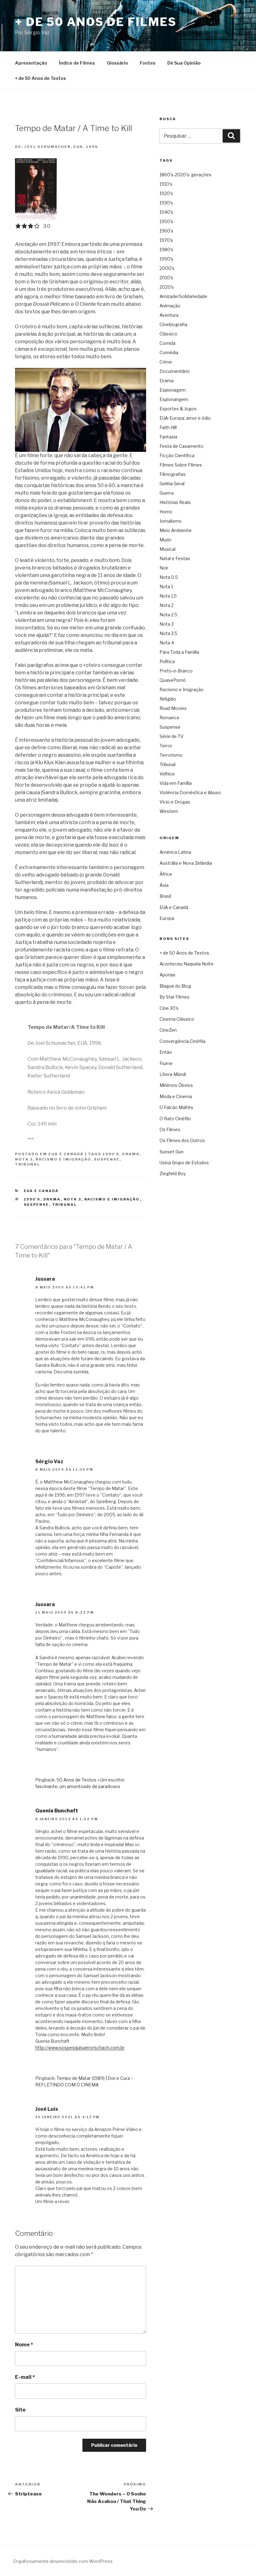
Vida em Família (176, 783)
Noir (164, 568)
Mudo (165, 540)
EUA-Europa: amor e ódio (185, 418)
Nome (24, 2345)
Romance (170, 718)
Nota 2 (167, 605)
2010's (166, 278)
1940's (166, 212)
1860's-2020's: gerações (185, 175)
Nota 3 (24, 1159)
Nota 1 (166, 587)
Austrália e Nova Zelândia (186, 863)
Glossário (117, 63)
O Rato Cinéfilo (175, 1119)
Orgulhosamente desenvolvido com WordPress (63, 2561)
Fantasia (168, 437)
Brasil (165, 896)
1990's (111, 1154)
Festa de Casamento (182, 446)
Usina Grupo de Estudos (184, 1163)
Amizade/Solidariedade (183, 296)
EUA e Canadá (66, 1154)
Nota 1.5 (168, 596)
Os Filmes (170, 1129)
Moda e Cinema (176, 1096)
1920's (166, 193)
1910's (166, 184)
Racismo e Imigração (63, 1159)
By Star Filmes (175, 997)
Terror (166, 746)
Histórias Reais (175, 502)
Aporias (167, 975)
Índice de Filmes (77, 63)
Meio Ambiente (176, 530)
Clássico (168, 334)
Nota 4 (167, 643)
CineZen (168, 1030)
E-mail (25, 2377)
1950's (166, 221)
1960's (166, 231)
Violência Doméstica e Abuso (190, 792)
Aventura (169, 315)
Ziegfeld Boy (173, 1173)
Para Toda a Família (179, 652)
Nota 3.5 (168, 633)
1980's (166, 249)
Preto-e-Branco (176, 671)
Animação (170, 306)
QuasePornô (173, 680)
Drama (131, 1154)
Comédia (169, 352)
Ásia (164, 885)
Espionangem (174, 399)
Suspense (107, 1159)
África (166, 874)
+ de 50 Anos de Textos (40, 78)
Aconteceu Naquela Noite (187, 964)
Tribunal (27, 1164)
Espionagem (173, 390)
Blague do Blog (175, 986)
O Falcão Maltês (176, 1107)
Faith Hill (168, 427)
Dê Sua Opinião (184, 63)
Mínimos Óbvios (176, 1085)
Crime (166, 362)
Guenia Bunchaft (57, 1811)
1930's (166, 203)
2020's (167, 287)
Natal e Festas (175, 558)
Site (20, 2410)
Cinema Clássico (177, 1019)
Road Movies (173, 708)
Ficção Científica (177, 455)
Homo (166, 512)
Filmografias (173, 474)
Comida (167, 343)
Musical (167, 549)
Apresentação (31, 63)
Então (166, 1052)
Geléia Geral (172, 484)
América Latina (175, 852)
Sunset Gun (172, 1152)
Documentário (175, 371)
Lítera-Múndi (173, 1074)
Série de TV (172, 736)
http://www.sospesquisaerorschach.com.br (80, 2048)
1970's (166, 240)
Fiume (166, 1063)
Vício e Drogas (175, 802)
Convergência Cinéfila (182, 1041)
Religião (168, 699)
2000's (167, 268)
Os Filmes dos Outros (182, 1140)
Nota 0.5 (169, 577)
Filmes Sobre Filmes (181, 465)
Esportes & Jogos (178, 409)
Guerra (167, 493)
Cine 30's (169, 1008)
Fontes (148, 63)
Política (167, 661)
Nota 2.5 (168, 615)
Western (169, 811)
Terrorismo (171, 755)
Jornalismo (171, 521)
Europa (167, 918)
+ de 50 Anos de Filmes (96, 22)
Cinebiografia (173, 324)
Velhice (167, 774)
